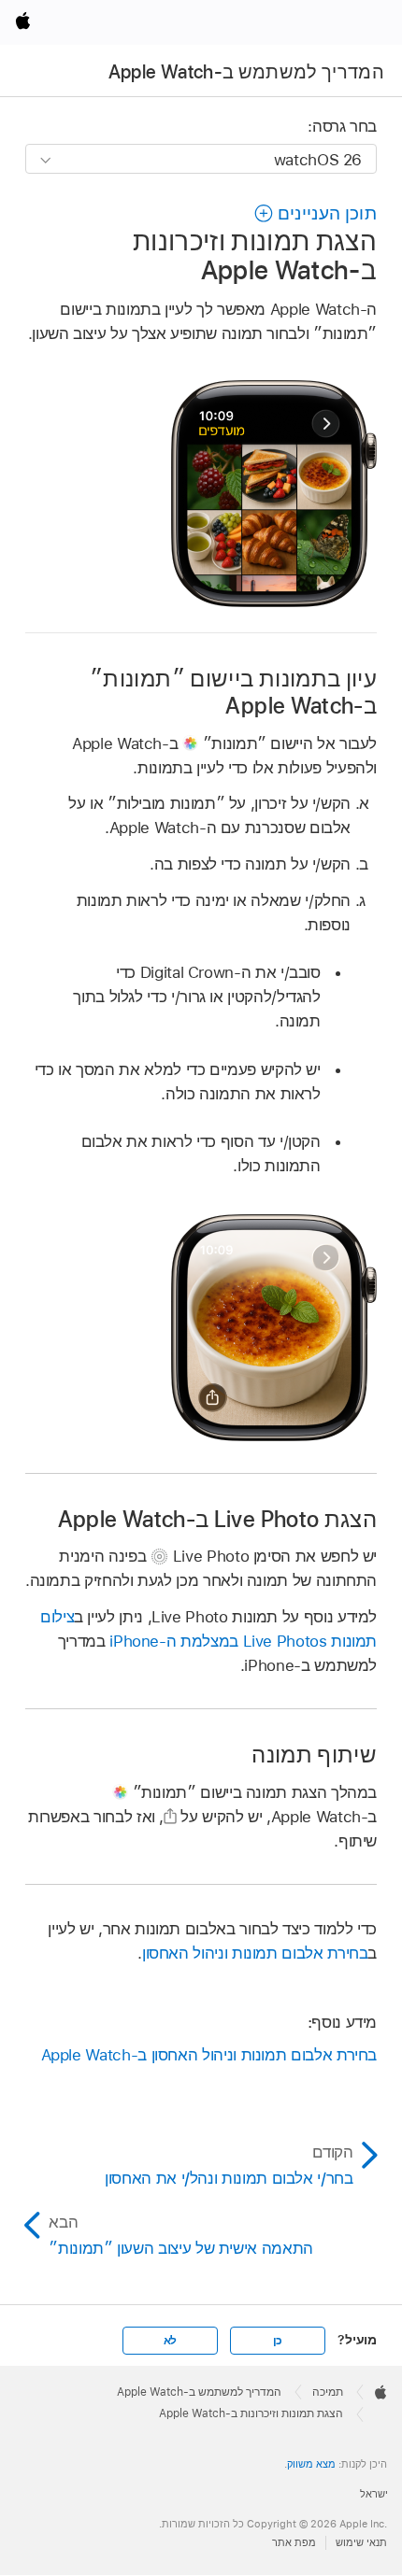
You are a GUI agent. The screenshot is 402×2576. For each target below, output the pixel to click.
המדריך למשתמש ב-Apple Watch (246, 72)
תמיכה (328, 2392)
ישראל (374, 2494)
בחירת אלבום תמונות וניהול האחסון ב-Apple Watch (209, 2055)
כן (278, 2341)
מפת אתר (294, 2542)
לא (171, 2341)
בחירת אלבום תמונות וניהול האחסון (255, 1953)
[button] (315, 213)
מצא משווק (311, 2464)
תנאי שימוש (361, 2542)
